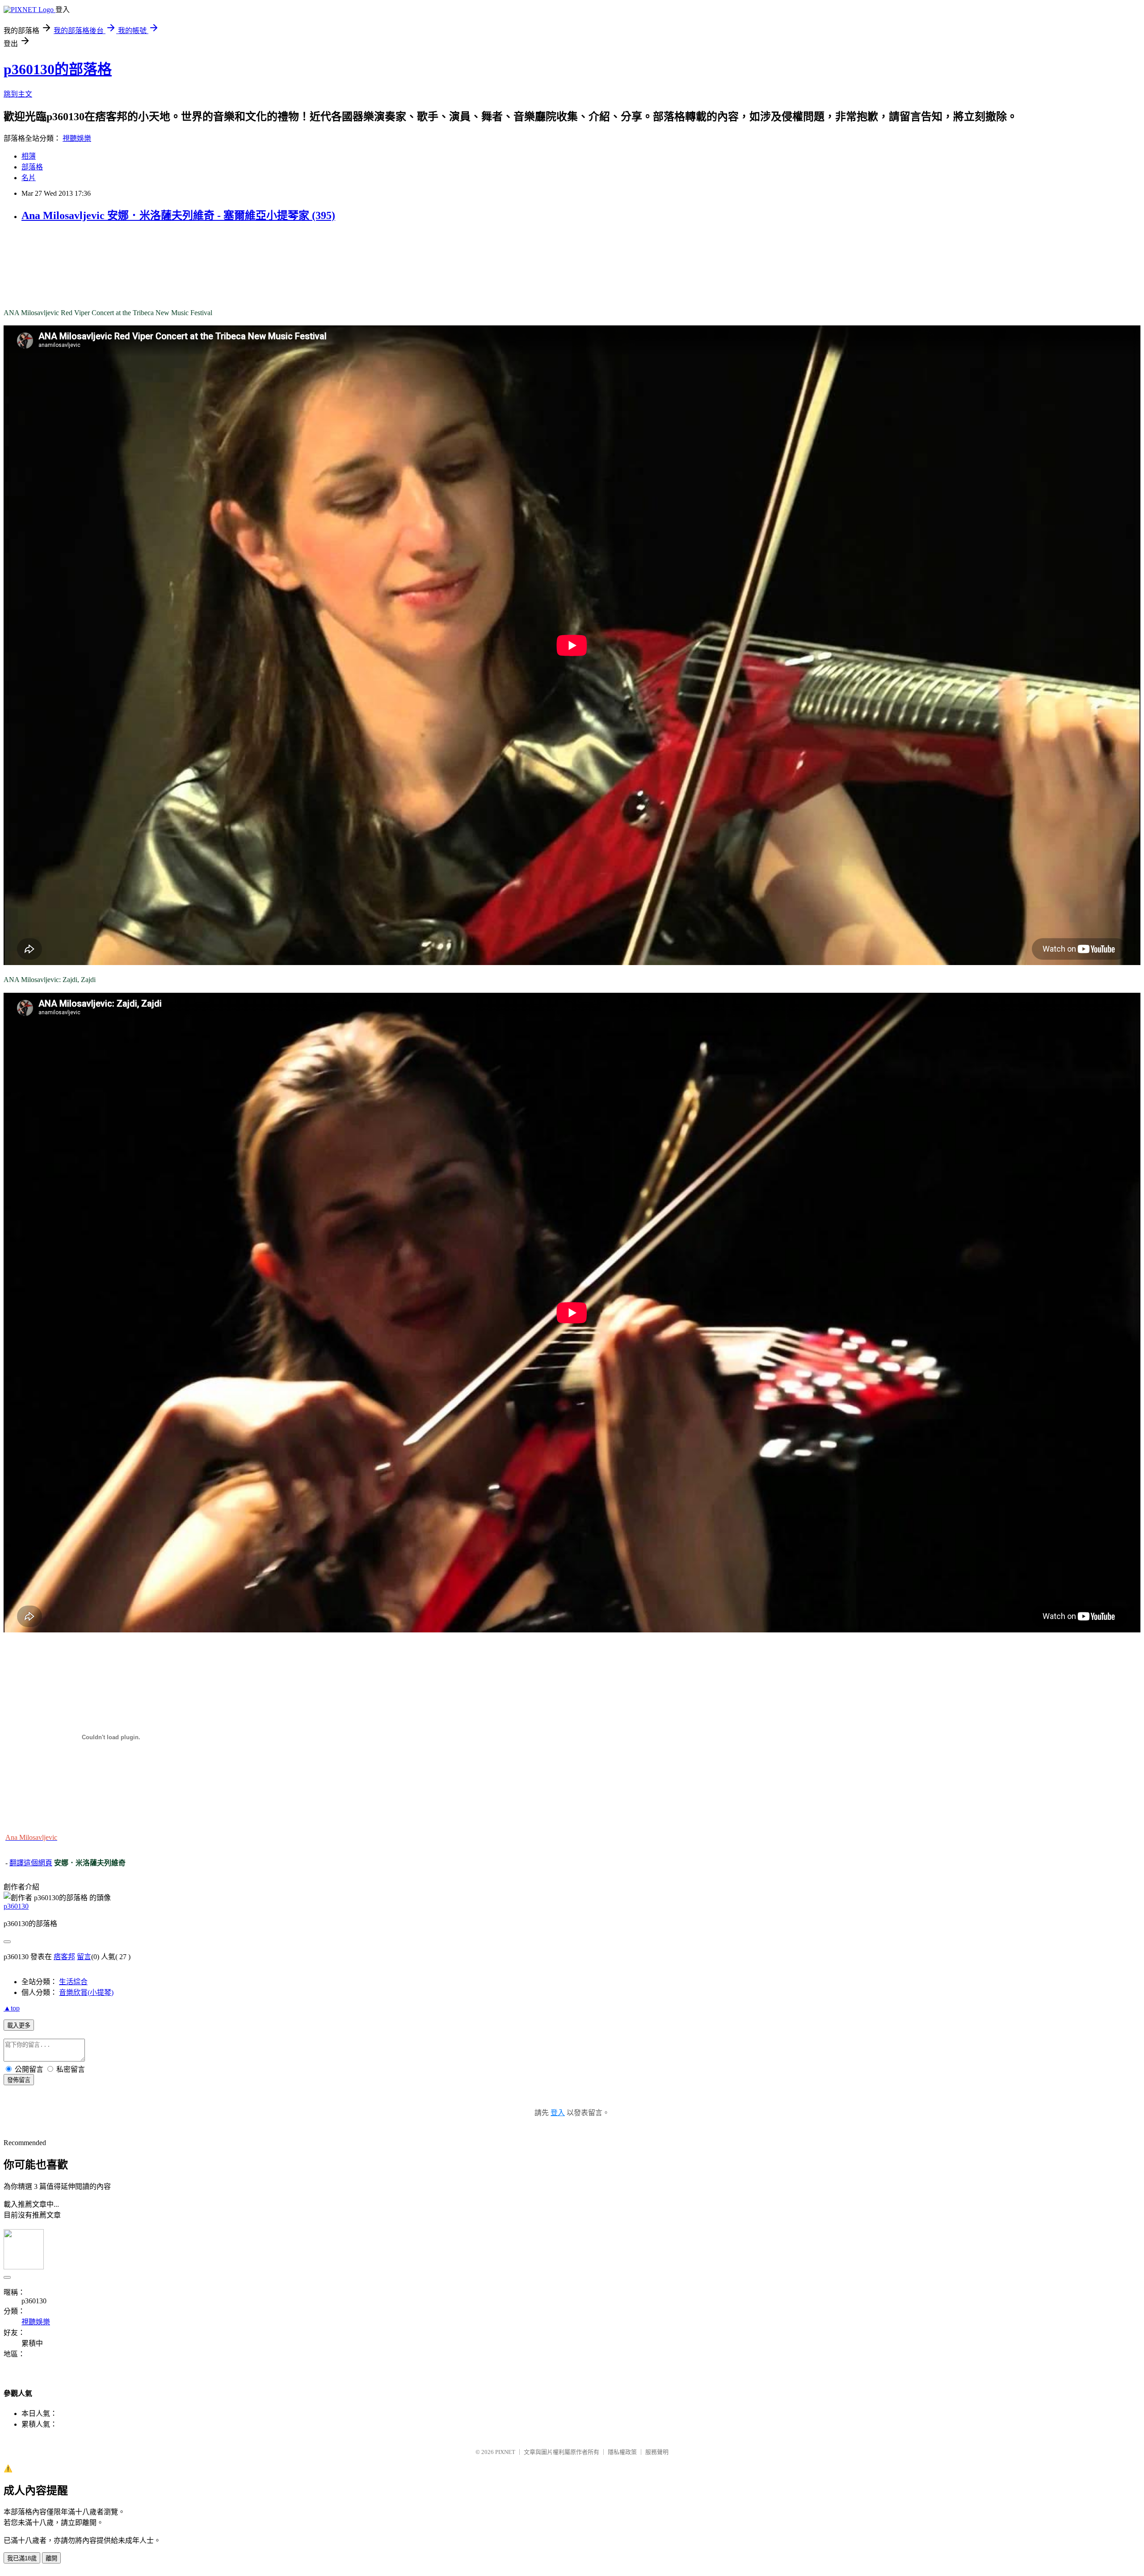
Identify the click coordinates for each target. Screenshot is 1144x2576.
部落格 (32, 167)
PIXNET (505, 2452)
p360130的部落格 (58, 69)
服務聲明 (657, 2452)
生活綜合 (73, 1982)
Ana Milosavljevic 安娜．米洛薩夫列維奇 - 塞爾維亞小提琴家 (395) (178, 215)
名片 (29, 178)
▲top (12, 2008)
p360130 (16, 1906)
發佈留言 (19, 2080)
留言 (84, 1957)
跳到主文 (18, 94)
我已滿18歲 (22, 2558)
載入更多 (19, 2026)
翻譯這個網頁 (31, 1863)
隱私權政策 (622, 2452)
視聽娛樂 (77, 138)
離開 (51, 2558)
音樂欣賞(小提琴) (86, 1992)
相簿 (29, 156)
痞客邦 (64, 1957)
